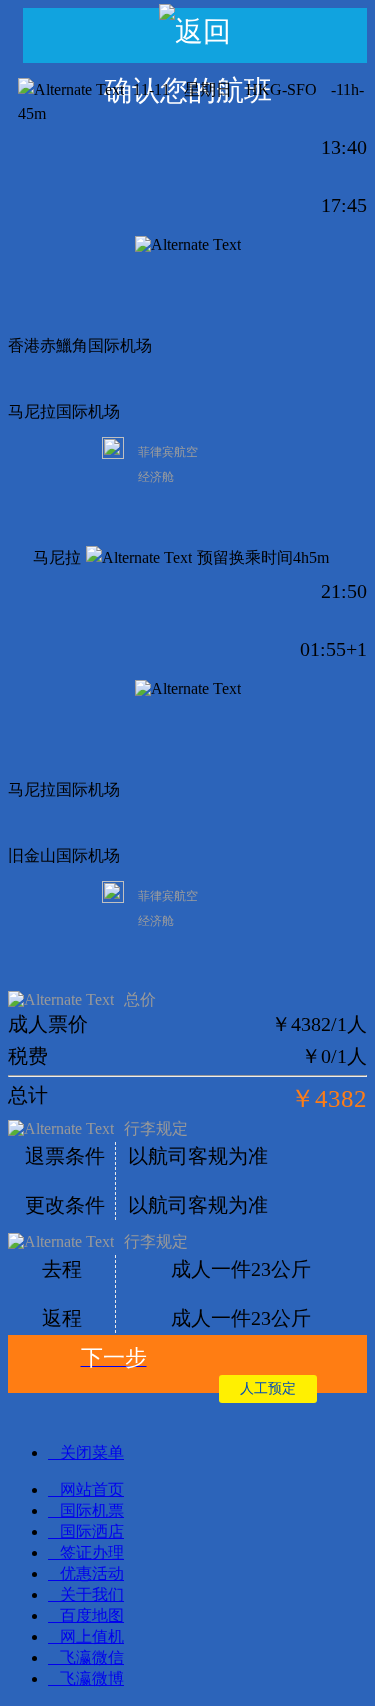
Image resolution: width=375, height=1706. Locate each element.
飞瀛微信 (92, 1657)
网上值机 (92, 1636)
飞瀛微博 (92, 1678)
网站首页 (92, 1489)
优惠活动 (92, 1573)
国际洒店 (92, 1531)
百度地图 (92, 1615)
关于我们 (92, 1594)
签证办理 (92, 1552)
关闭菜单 (92, 1452)
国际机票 (92, 1510)
